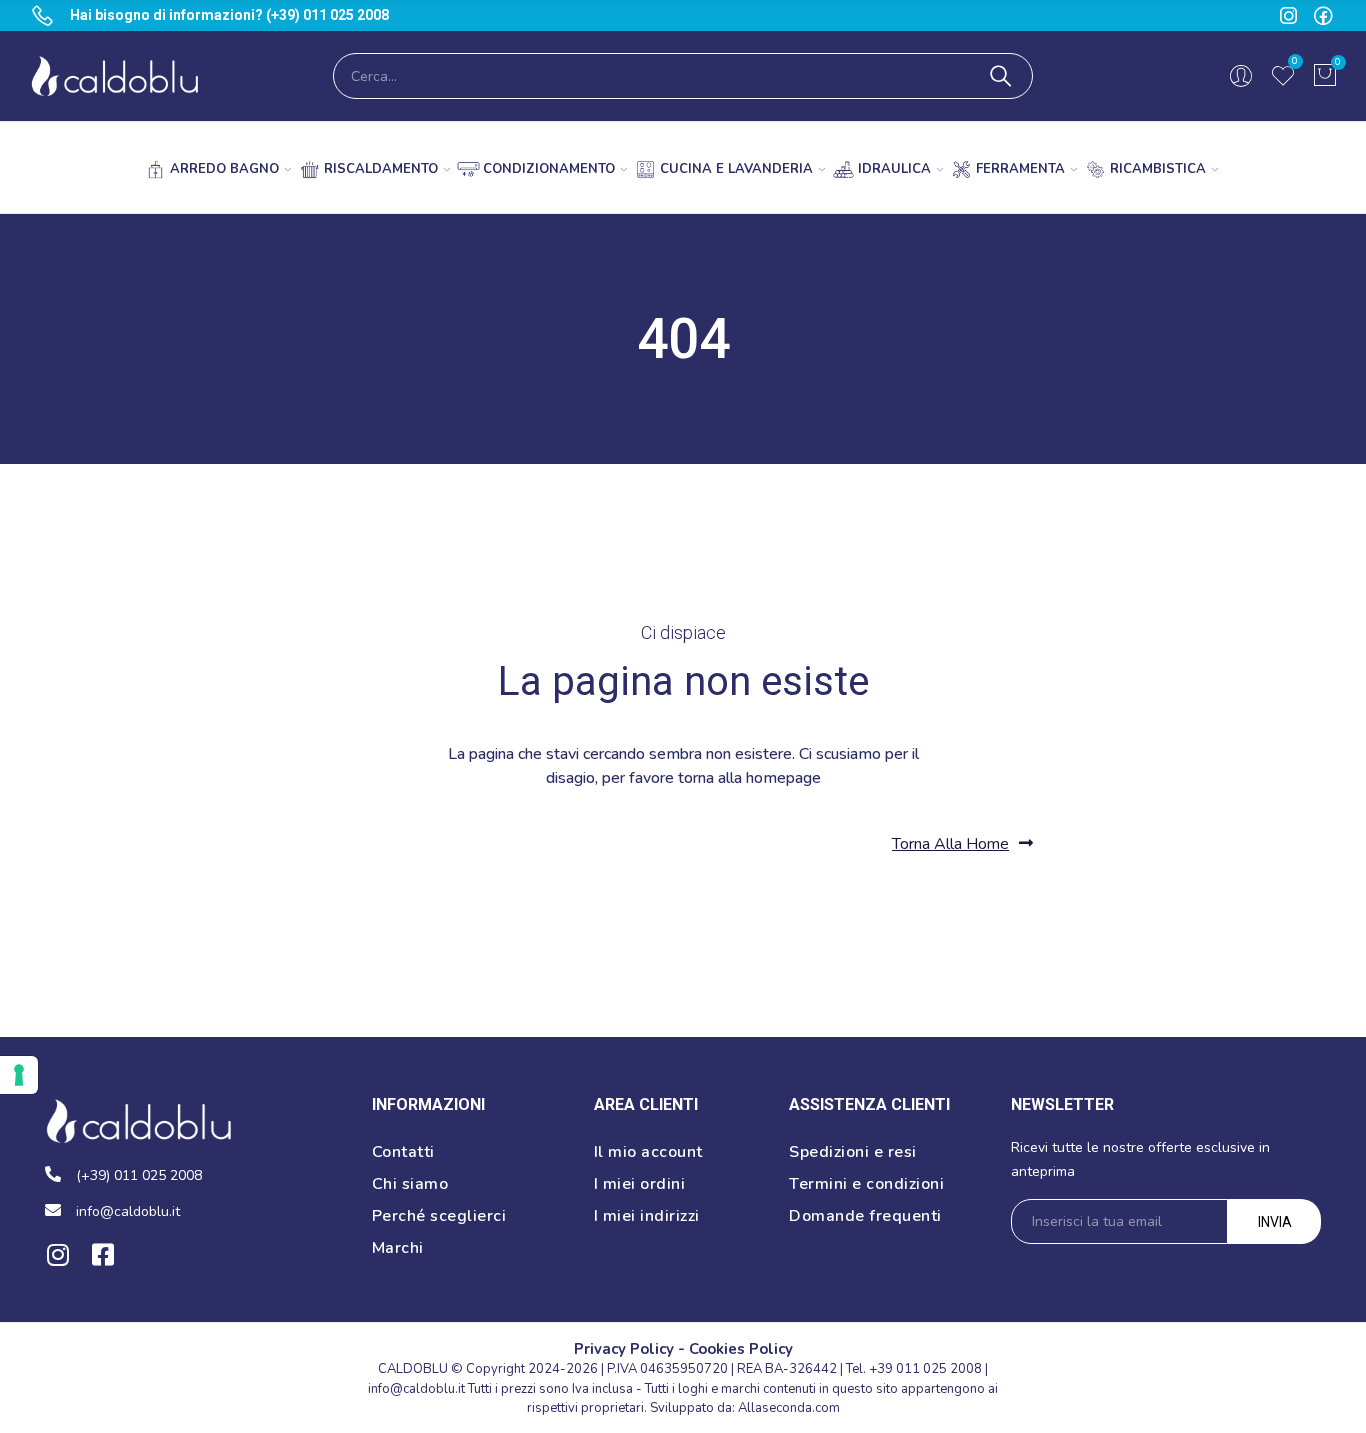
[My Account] (1241, 76)
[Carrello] (1325, 76)
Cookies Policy (741, 1349)
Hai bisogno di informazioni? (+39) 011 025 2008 (229, 15)
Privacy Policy (624, 1349)
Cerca (1001, 76)
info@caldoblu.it (416, 1389)
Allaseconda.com (789, 1408)
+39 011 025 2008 (925, 1369)
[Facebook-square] (102, 1254)
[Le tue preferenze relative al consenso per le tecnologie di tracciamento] (19, 1075)
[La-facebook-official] (1323, 15)
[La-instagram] (1288, 15)
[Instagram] (57, 1254)
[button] (962, 843)
